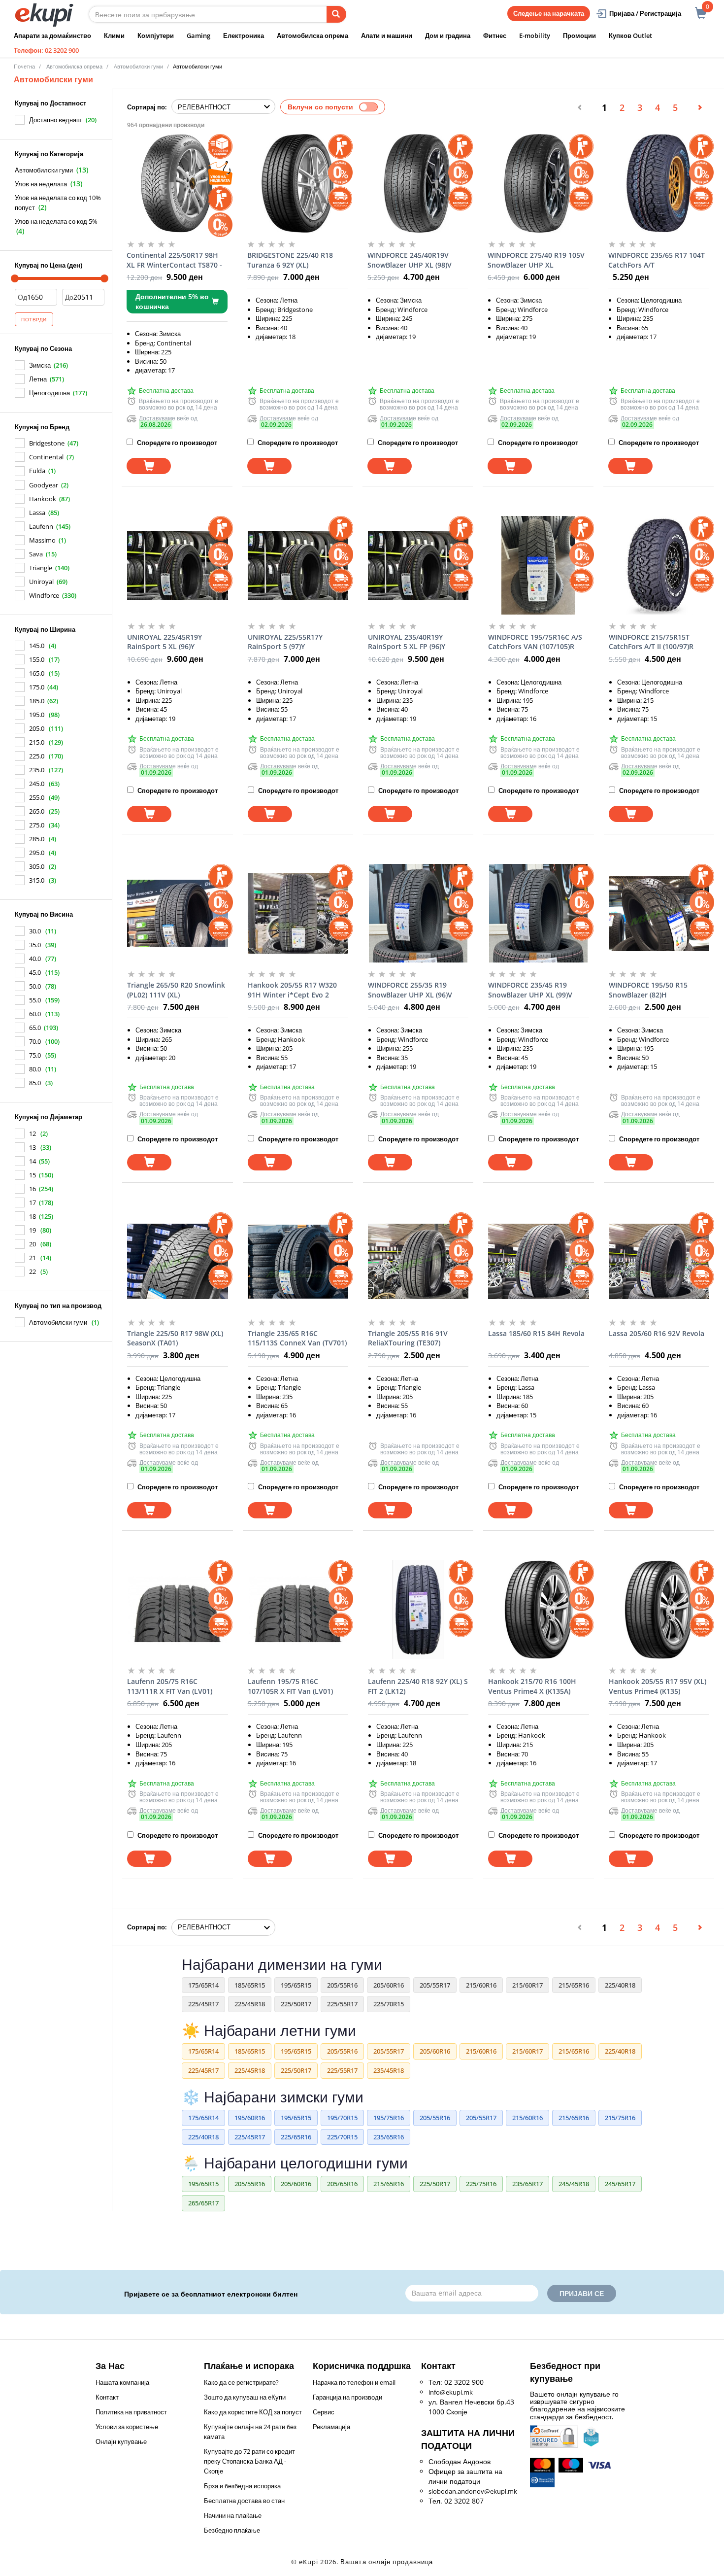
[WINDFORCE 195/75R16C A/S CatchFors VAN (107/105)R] (538, 565)
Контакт (107, 2397)
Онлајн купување (121, 2441)
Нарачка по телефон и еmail (354, 2382)
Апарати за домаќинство (52, 35)
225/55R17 (342, 2004)
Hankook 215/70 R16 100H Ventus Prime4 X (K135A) (532, 1686)
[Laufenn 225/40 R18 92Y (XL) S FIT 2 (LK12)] (418, 1610)
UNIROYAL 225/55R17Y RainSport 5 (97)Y (285, 642)
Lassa (37, 513)
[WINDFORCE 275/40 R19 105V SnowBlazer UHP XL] (538, 183)
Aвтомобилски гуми (138, 66)
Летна (38, 379)
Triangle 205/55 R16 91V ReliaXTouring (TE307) (408, 1338)
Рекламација (331, 2427)
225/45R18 (250, 2004)
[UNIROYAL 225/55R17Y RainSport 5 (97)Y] (298, 565)
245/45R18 (574, 2184)
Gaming (198, 35)
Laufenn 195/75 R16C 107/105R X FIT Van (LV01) (290, 1686)
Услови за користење (127, 2427)
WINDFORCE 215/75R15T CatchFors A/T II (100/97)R (651, 642)
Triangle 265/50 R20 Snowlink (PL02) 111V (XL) (176, 990)
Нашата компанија (122, 2382)
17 (33, 1202)
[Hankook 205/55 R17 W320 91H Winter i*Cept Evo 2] (298, 913)
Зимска (40, 365)
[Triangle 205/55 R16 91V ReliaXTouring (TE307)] (418, 1262)
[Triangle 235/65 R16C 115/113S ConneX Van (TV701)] (298, 1262)
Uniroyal (41, 582)
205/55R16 (342, 1985)
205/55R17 (435, 1985)
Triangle (41, 568)
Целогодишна (49, 393)
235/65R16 (389, 2137)
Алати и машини (387, 35)
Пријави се (582, 2293)
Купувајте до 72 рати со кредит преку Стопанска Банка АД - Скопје (249, 2461)
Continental (46, 457)
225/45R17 (203, 2004)
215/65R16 (574, 1985)
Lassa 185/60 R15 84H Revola (536, 1333)
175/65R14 (203, 1985)
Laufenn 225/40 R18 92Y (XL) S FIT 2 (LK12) (418, 1686)
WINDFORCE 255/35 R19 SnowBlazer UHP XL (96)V (410, 990)
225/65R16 (296, 2137)
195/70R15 (342, 2118)
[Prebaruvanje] (336, 14)
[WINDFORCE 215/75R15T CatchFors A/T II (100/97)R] (659, 565)
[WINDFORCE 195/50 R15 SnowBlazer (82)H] (659, 913)
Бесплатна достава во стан (244, 2501)
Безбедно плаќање (232, 2530)
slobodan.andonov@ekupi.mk (473, 2491)
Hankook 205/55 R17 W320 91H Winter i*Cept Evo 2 (292, 990)
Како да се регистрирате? (241, 2382)
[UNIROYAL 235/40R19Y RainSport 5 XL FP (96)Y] (418, 565)
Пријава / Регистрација (645, 13)
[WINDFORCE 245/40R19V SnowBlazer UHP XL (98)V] (418, 183)
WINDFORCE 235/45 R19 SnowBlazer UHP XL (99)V (530, 990)
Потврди (34, 319)
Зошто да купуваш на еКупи (245, 2397)
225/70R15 (389, 2004)
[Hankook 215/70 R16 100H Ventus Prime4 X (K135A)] (538, 1610)
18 (33, 1216)
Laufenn (41, 526)
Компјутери (156, 35)
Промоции (579, 35)
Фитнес (495, 35)
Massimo (42, 540)
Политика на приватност (131, 2412)
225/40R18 (620, 1985)
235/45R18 (389, 2070)
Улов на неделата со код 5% (56, 221)
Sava (36, 554)
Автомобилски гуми (44, 170)
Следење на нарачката (549, 13)
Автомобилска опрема (313, 35)
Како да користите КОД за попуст (253, 2412)
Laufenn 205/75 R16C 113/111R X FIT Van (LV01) (170, 1686)
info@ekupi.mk (451, 2392)
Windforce (44, 595)
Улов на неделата (41, 184)
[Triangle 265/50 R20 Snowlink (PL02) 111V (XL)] (177, 913)
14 (33, 1161)
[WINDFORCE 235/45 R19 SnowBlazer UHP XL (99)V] (538, 913)
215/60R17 (527, 1985)
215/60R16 (481, 1985)
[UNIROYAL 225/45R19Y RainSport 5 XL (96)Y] (177, 565)
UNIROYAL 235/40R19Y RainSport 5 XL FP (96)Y (407, 642)
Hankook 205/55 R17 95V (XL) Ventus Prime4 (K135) (658, 1686)
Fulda (37, 471)
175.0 (37, 687)
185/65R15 (250, 1985)
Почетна (24, 66)
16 (33, 1189)
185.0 (37, 701)
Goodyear (44, 485)
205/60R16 (389, 1985)
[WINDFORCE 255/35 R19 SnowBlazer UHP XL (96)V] (418, 913)
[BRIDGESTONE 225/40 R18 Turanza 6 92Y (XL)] (297, 183)
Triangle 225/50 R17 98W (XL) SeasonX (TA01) (175, 1338)
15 (33, 1175)
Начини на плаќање (233, 2515)
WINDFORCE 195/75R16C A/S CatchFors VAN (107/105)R (535, 642)
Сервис (324, 2412)
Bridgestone (47, 443)
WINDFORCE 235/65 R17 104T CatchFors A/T (657, 260)
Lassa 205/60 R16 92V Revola (657, 1333)
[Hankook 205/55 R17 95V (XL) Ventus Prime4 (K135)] (659, 1610)
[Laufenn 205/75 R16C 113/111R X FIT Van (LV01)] (177, 1610)
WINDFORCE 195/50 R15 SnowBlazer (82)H (648, 990)
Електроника (244, 35)
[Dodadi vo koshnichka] (149, 466)
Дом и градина (448, 35)
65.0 (35, 1028)
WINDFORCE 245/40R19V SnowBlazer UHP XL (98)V (410, 260)
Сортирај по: (147, 107)
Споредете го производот (176, 443)
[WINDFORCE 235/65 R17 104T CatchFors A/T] (658, 183)
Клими (114, 35)
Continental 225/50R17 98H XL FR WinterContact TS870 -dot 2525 (174, 260)
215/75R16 (620, 2118)
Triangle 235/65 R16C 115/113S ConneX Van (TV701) (297, 1338)
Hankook (43, 499)
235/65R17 (527, 2184)
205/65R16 (342, 2184)
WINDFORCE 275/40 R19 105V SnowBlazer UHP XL (536, 260)
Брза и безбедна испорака (242, 2486)
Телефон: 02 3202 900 (46, 50)
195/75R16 (389, 2118)
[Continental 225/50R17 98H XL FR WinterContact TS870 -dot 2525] (177, 183)
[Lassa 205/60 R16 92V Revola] (659, 1262)
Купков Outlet (630, 35)
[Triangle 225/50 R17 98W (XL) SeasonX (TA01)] (177, 1262)
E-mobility (535, 35)
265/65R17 (203, 2203)
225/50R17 (296, 2004)
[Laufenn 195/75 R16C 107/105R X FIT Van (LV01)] (298, 1610)
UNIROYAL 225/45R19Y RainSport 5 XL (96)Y (165, 642)
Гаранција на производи (347, 2397)
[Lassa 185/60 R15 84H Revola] (538, 1262)
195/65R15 (296, 1985)
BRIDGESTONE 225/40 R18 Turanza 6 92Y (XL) (290, 260)
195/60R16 (250, 2118)
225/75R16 (481, 2184)
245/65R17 (620, 2184)
